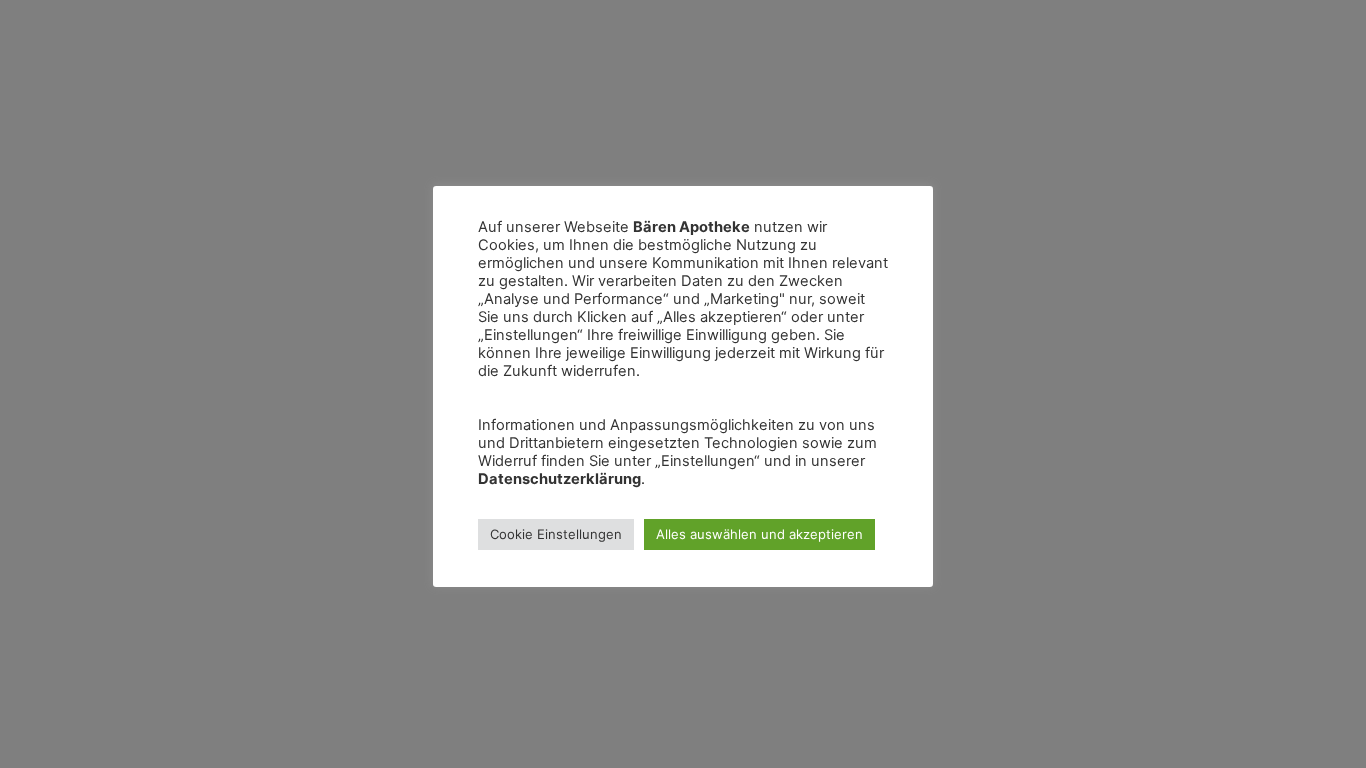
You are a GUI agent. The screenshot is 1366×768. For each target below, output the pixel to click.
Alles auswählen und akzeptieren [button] (759, 534)
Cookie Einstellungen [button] (556, 534)
